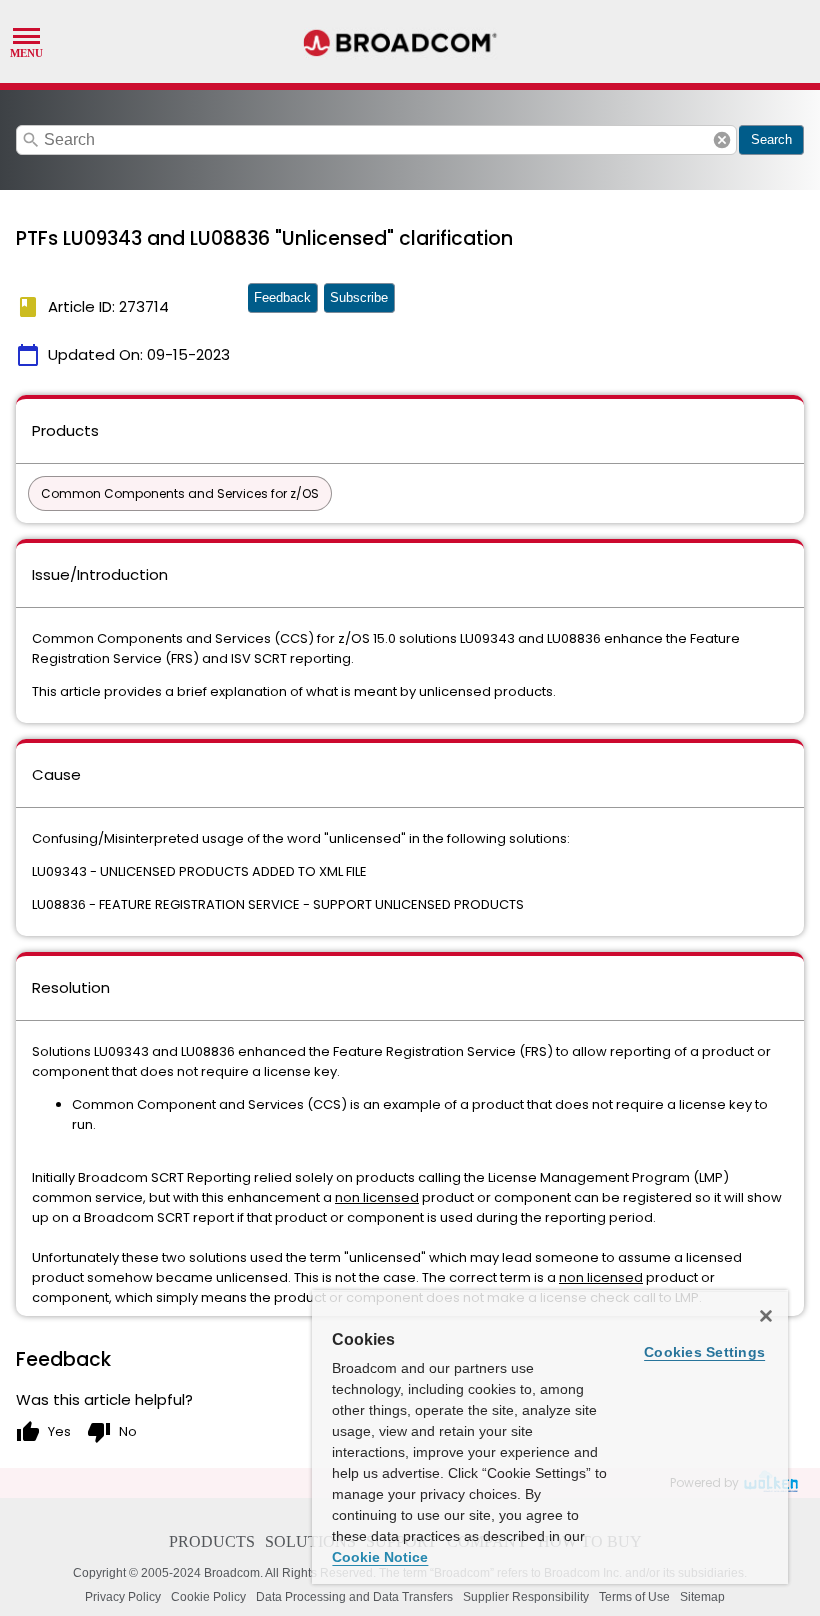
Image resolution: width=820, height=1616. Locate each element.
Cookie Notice (380, 1557)
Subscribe (359, 297)
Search (771, 139)
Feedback (282, 297)
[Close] (766, 1316)
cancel (722, 140)
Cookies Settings (704, 1352)
